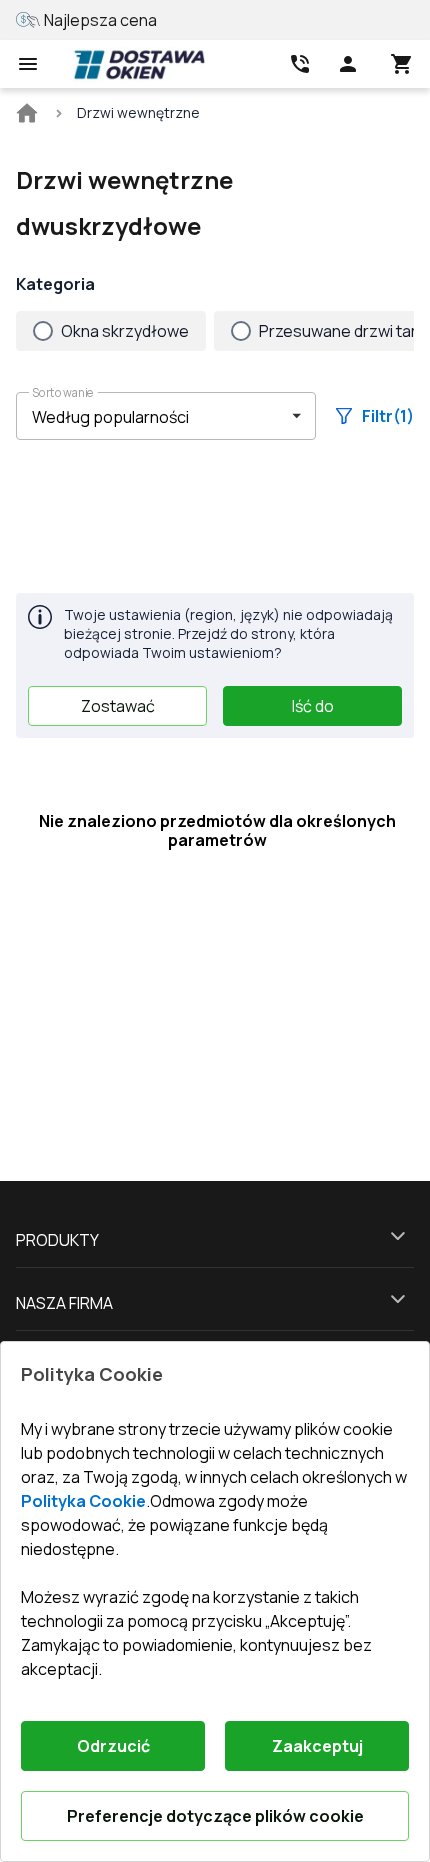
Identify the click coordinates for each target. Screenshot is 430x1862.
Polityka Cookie (83, 1501)
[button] (166, 416)
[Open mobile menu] (28, 64)
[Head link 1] (139, 64)
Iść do (313, 706)
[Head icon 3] (402, 64)
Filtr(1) (388, 416)
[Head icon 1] (348, 64)
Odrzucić (113, 1746)
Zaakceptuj (317, 1746)
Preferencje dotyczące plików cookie (215, 1816)
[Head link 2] (300, 64)
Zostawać (118, 706)
